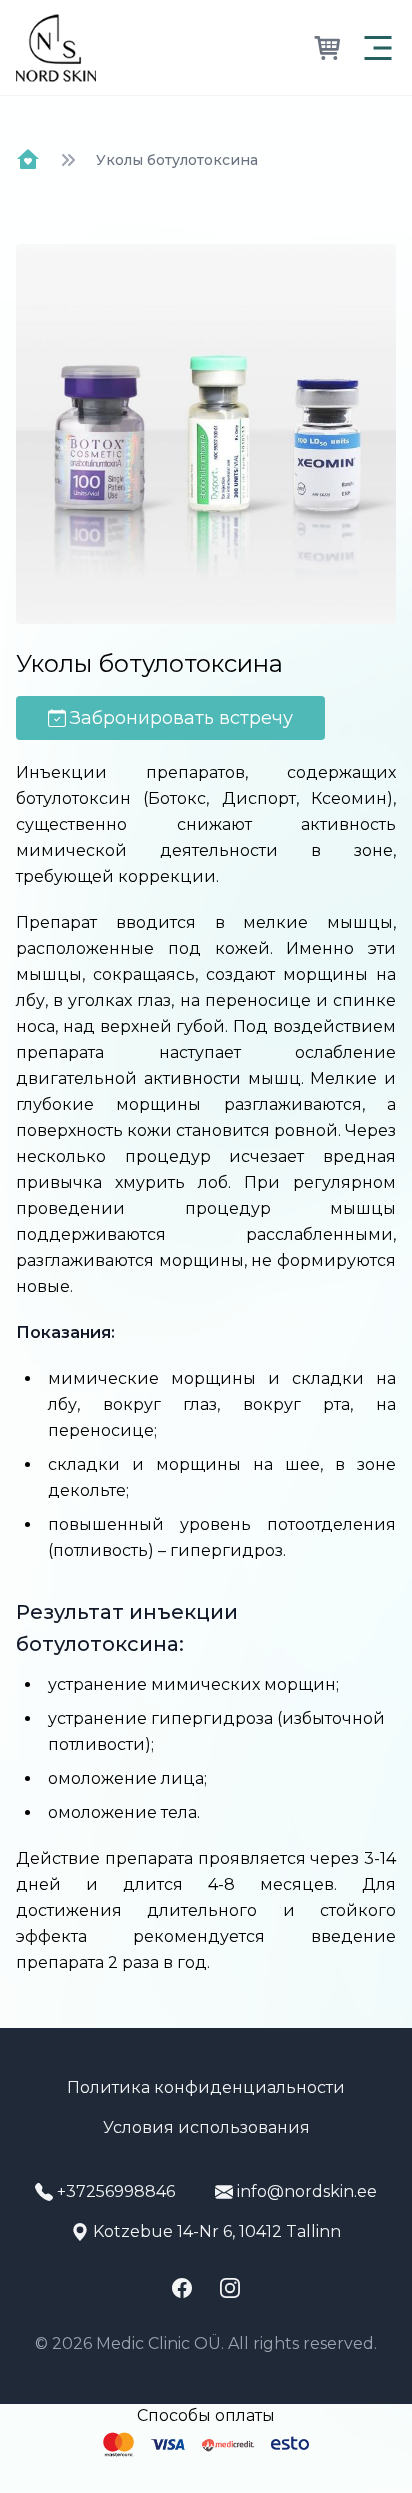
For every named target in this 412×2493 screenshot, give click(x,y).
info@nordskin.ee (307, 2191)
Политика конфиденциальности (206, 2087)
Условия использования (206, 2127)
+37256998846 (116, 2191)
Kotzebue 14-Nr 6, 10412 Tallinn (217, 2231)
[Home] (28, 160)
